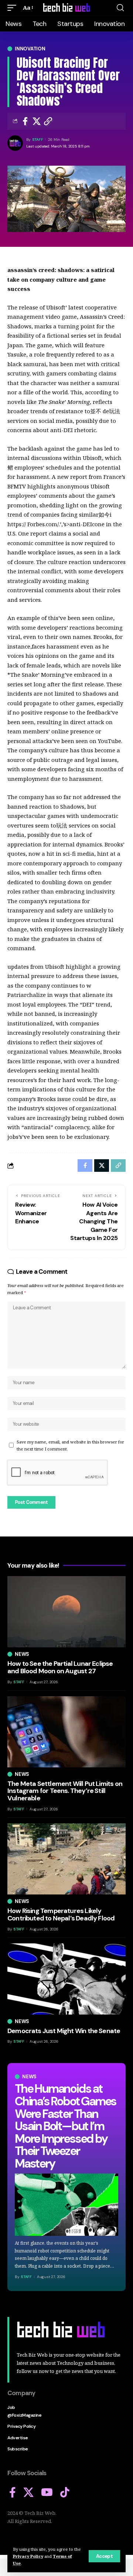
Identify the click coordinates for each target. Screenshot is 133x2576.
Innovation (30, 49)
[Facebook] (13, 2493)
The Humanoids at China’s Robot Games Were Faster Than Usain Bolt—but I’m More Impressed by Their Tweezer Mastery (65, 2126)
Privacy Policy (28, 2556)
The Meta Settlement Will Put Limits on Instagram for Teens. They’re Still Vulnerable (65, 1791)
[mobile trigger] (14, 8)
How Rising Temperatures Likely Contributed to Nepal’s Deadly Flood (61, 1914)
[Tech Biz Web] (66, 8)
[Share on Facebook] (25, 121)
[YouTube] (47, 2493)
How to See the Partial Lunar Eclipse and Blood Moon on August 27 (60, 1667)
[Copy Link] (48, 121)
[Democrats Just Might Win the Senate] (66, 1979)
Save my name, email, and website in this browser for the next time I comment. (70, 1445)
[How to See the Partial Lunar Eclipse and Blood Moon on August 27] (66, 1612)
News (29, 2077)
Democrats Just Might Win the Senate (64, 2031)
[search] (120, 8)
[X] (28, 2493)
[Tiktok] (65, 2493)
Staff (38, 140)
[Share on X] (37, 121)
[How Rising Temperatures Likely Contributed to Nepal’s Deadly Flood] (66, 1859)
